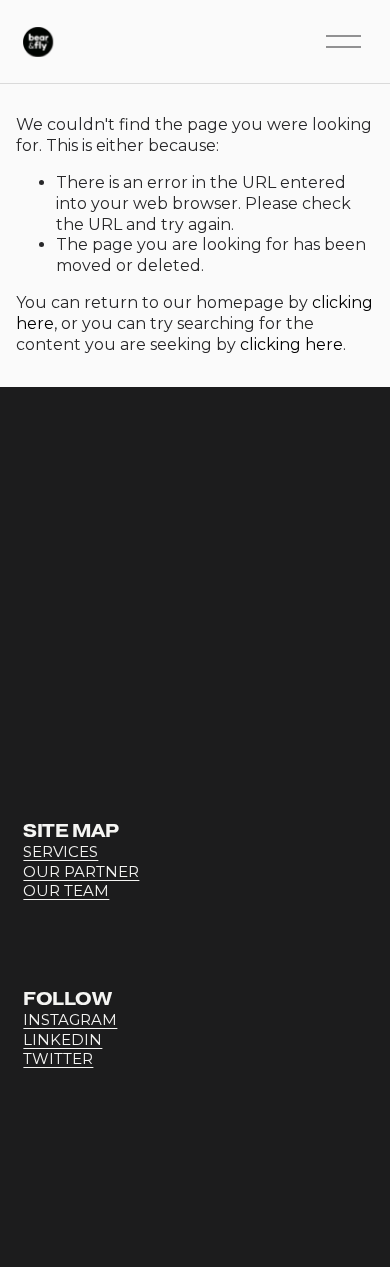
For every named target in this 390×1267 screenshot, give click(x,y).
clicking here (291, 344)
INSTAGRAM (70, 1020)
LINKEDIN (62, 1040)
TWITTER (58, 1059)
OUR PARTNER (81, 872)
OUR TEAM (66, 891)
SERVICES (60, 852)
